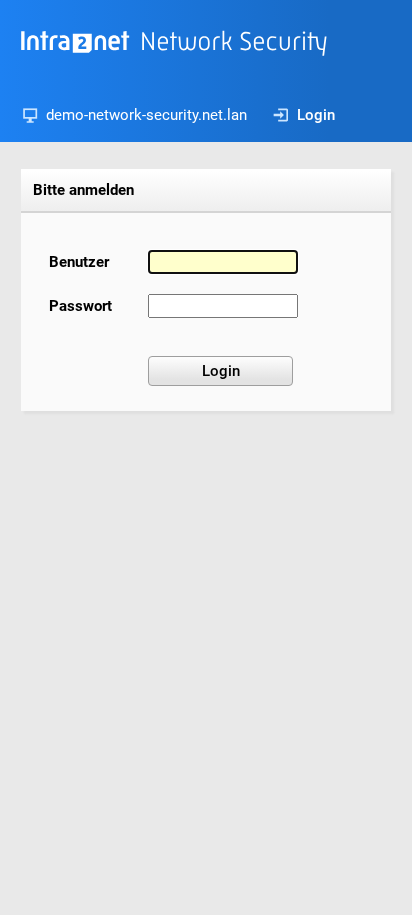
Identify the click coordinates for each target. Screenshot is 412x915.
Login (316, 115)
